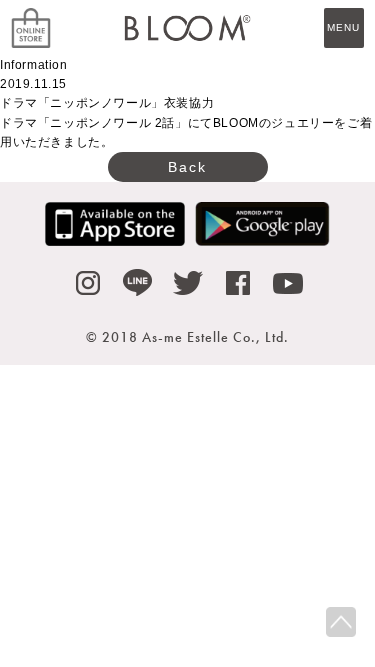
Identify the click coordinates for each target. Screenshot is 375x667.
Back (187, 167)
